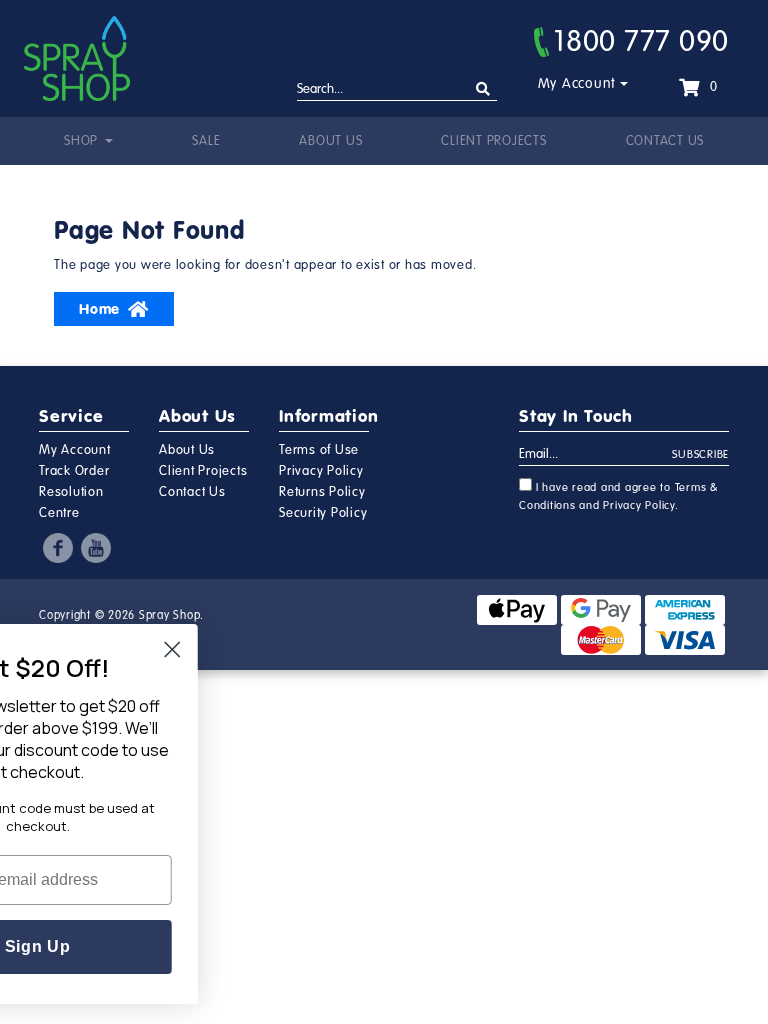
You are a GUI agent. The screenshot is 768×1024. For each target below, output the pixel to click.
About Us (330, 141)
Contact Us (665, 141)
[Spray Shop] (77, 58)
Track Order (74, 471)
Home (99, 309)
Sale (206, 141)
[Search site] (483, 89)
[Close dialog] (243, 649)
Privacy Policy (321, 471)
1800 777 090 (641, 41)
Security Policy (323, 513)
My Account (577, 83)
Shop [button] (83, 141)
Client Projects (493, 141)
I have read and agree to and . (619, 496)
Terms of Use (319, 450)
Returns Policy (322, 492)
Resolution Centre (71, 502)
